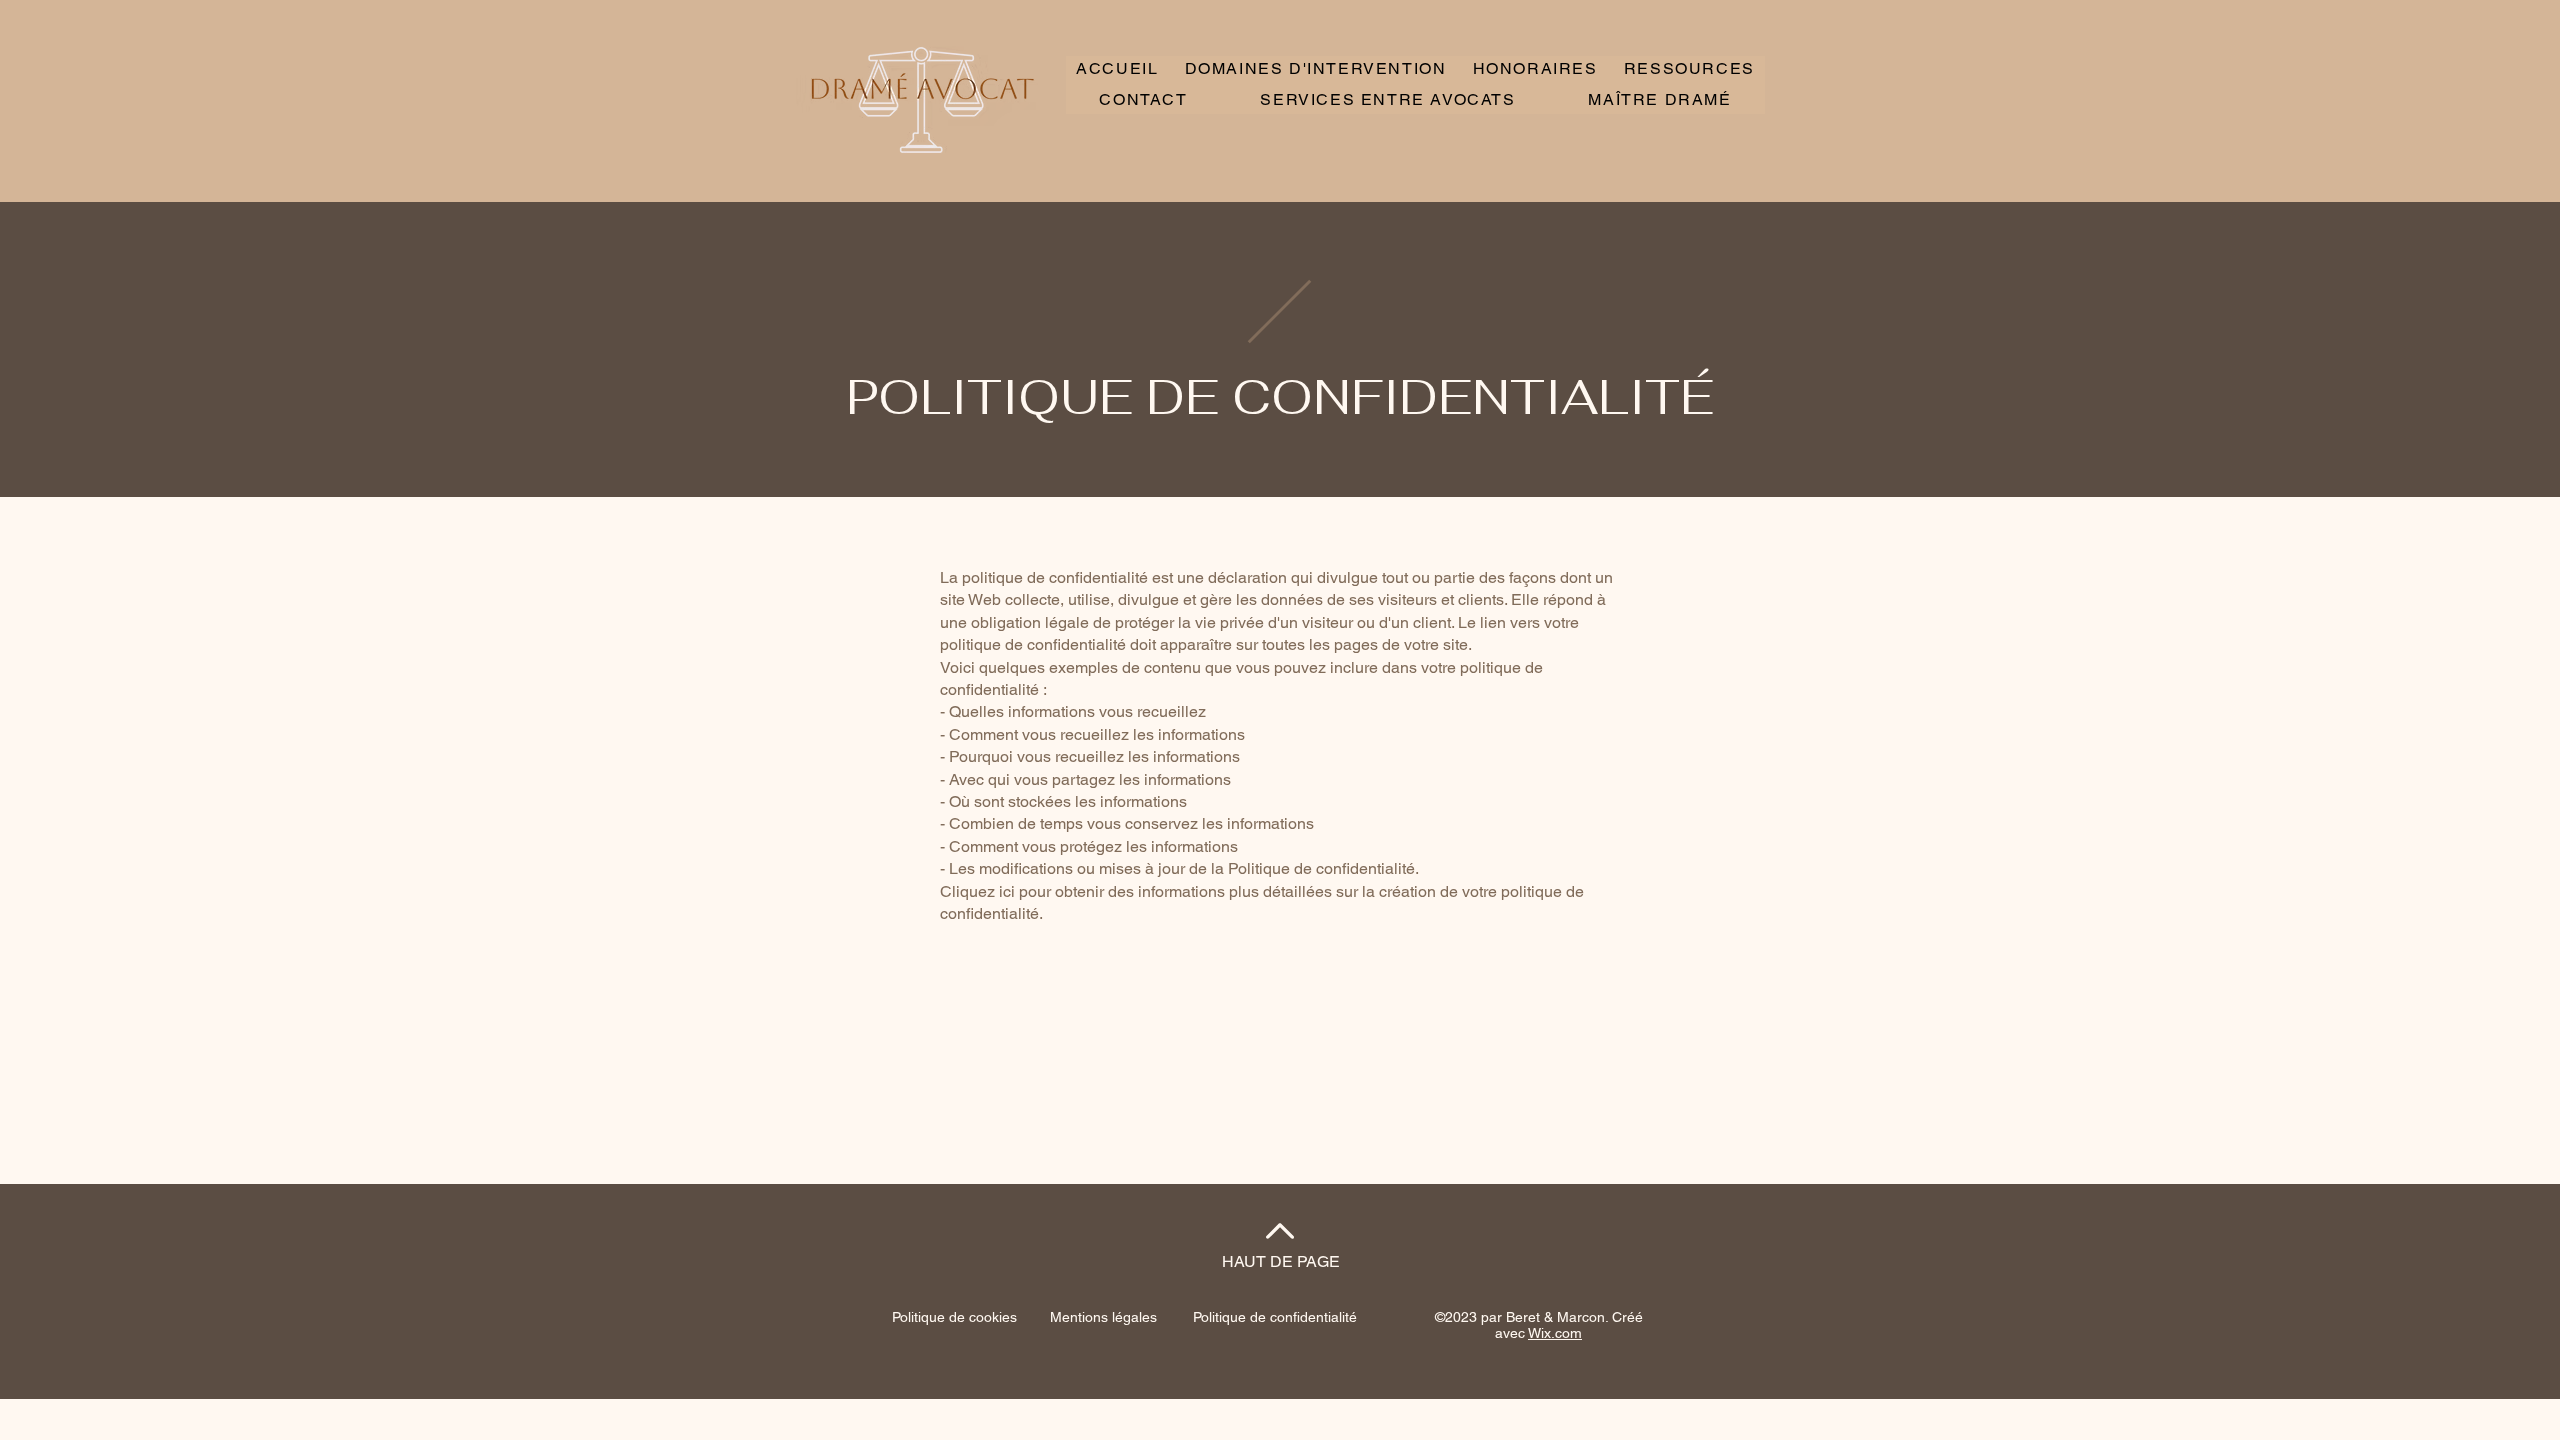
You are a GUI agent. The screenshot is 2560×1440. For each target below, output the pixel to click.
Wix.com (1555, 1333)
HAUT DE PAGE (1281, 1261)
